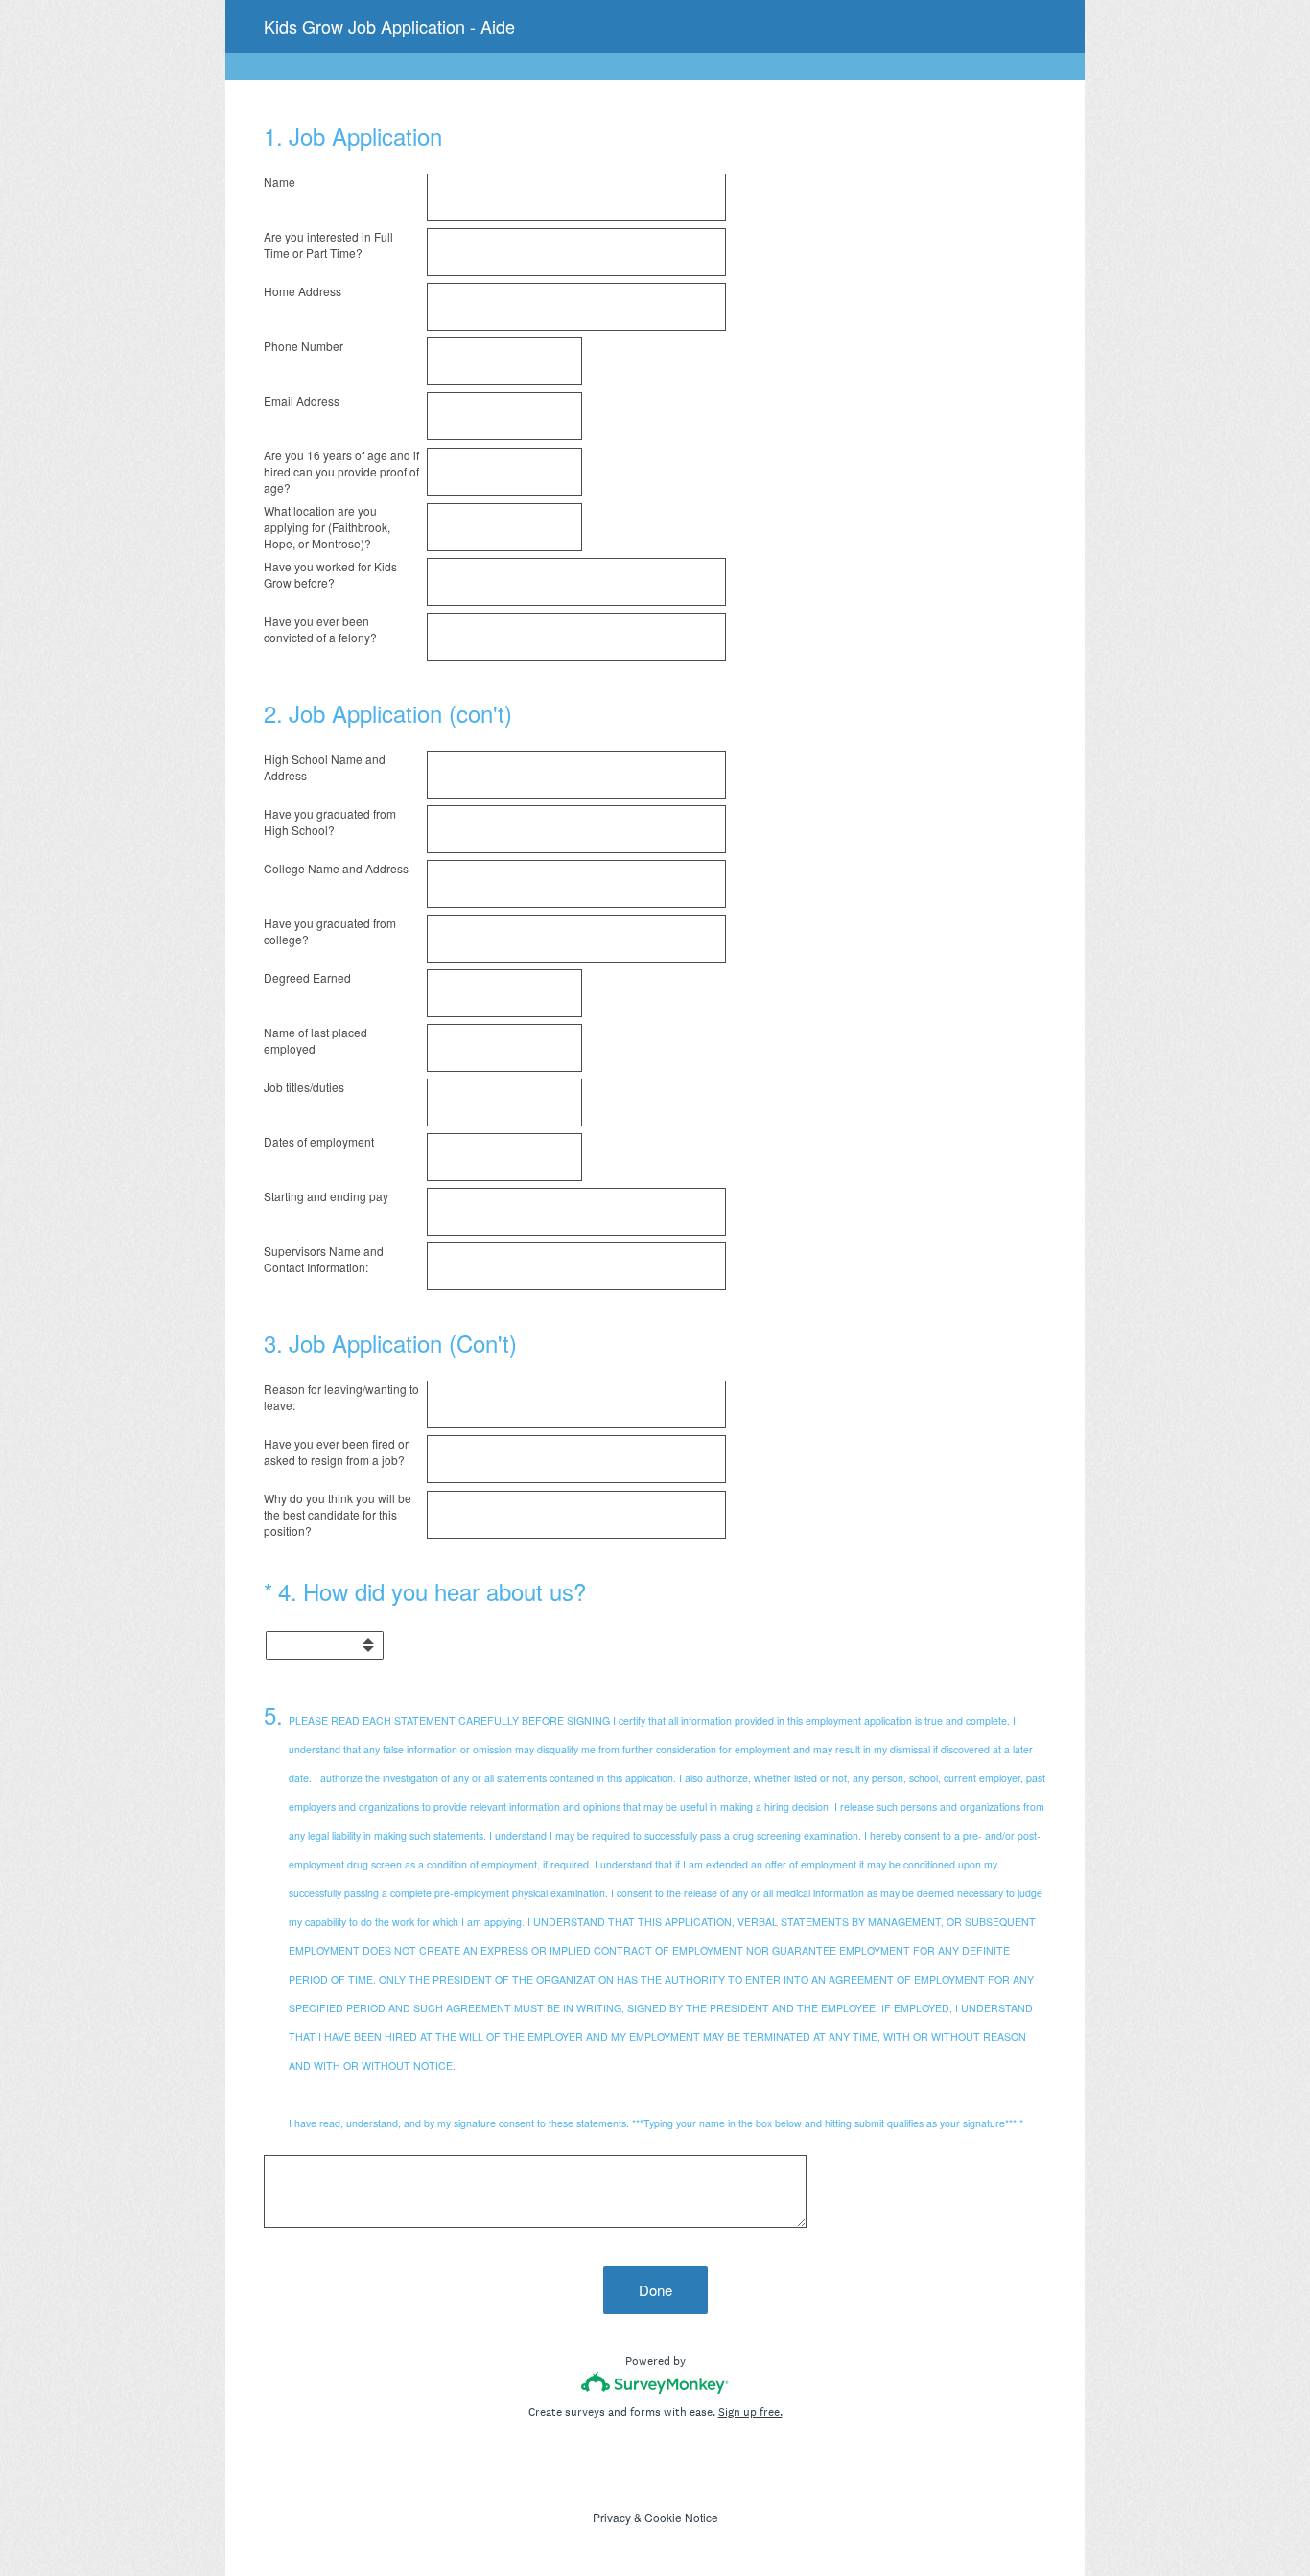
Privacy (612, 2517)
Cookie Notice (681, 2517)
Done (655, 2290)
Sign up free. (750, 2412)
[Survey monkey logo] (655, 2383)
